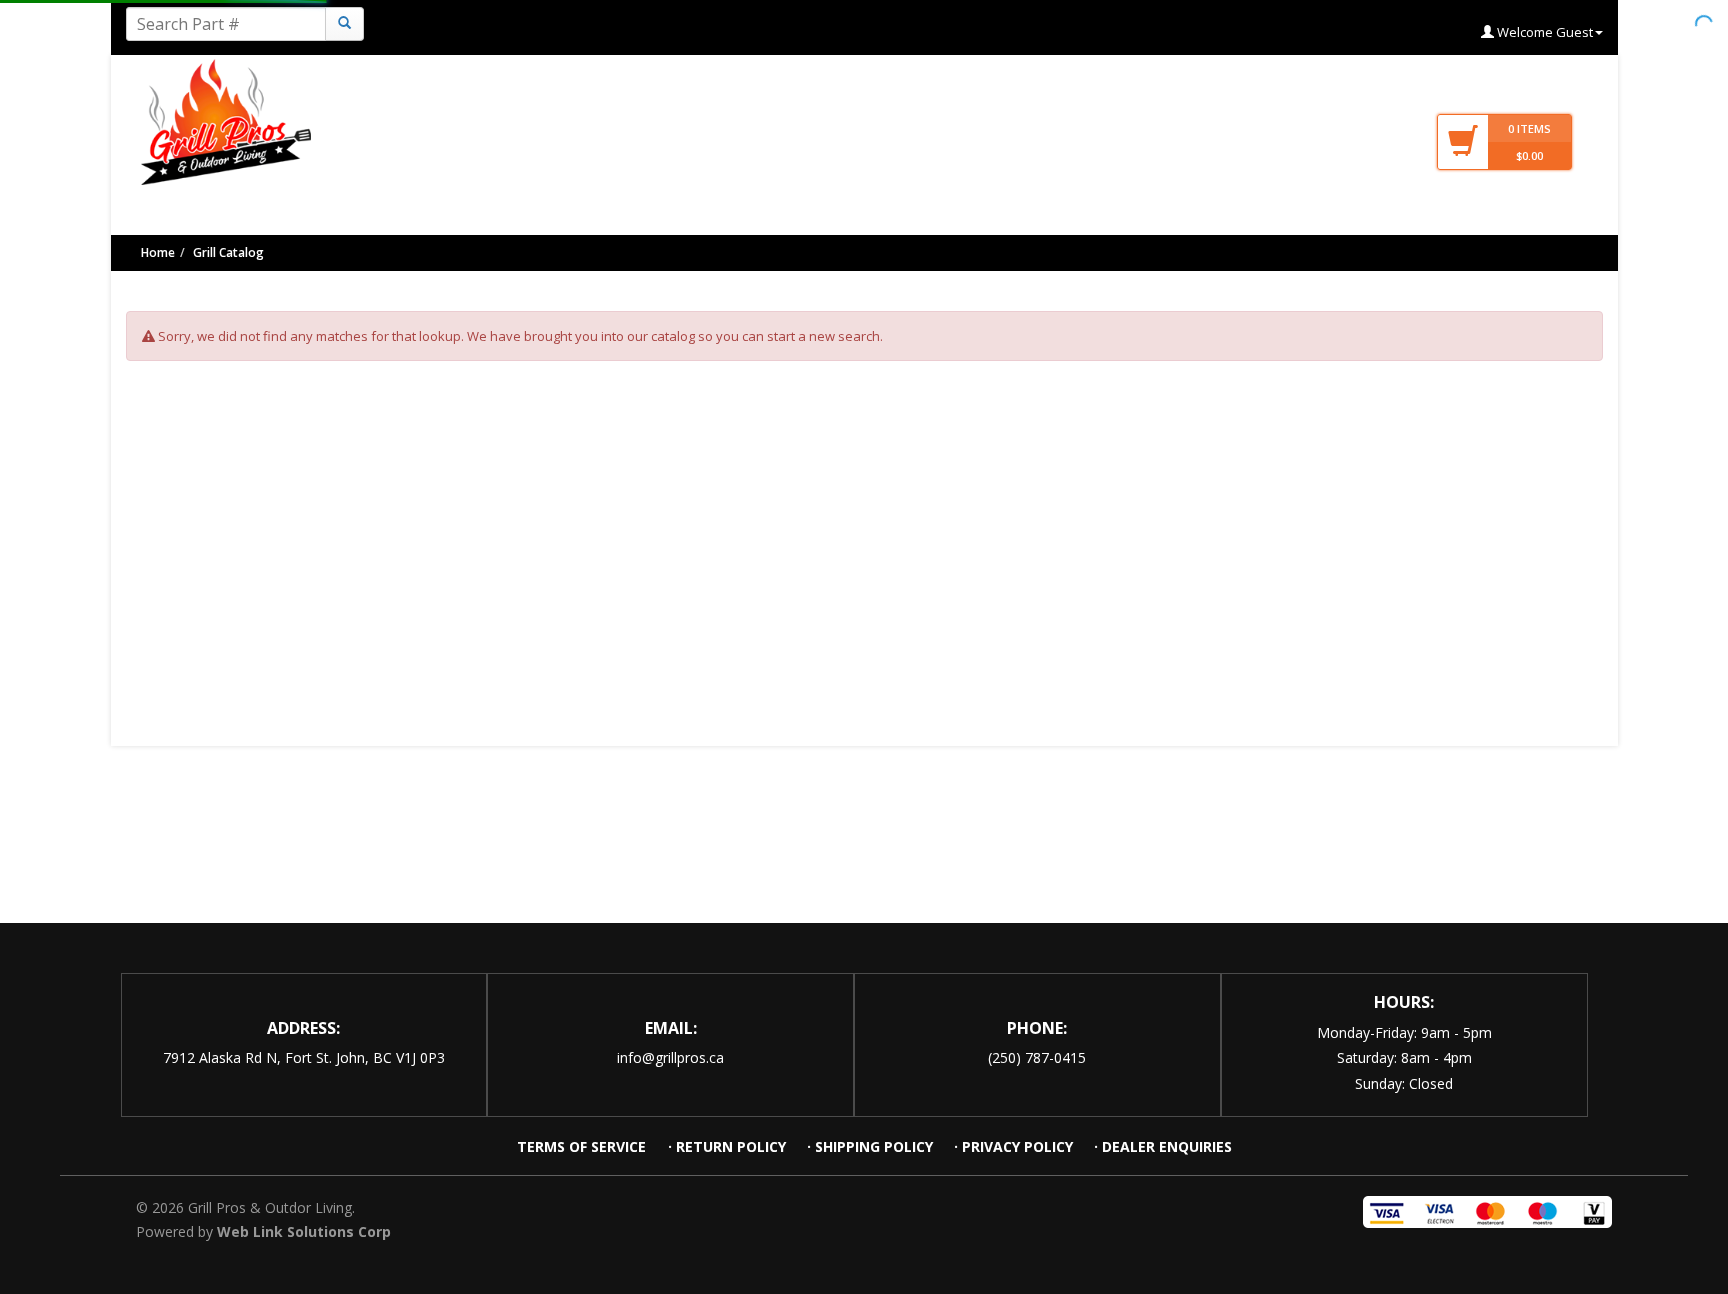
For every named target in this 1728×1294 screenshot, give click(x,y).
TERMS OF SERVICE (583, 1146)
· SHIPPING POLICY (870, 1146)
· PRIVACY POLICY (1013, 1146)
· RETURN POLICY (727, 1146)
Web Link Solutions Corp (304, 1231)
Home (158, 252)
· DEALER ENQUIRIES (1163, 1146)
